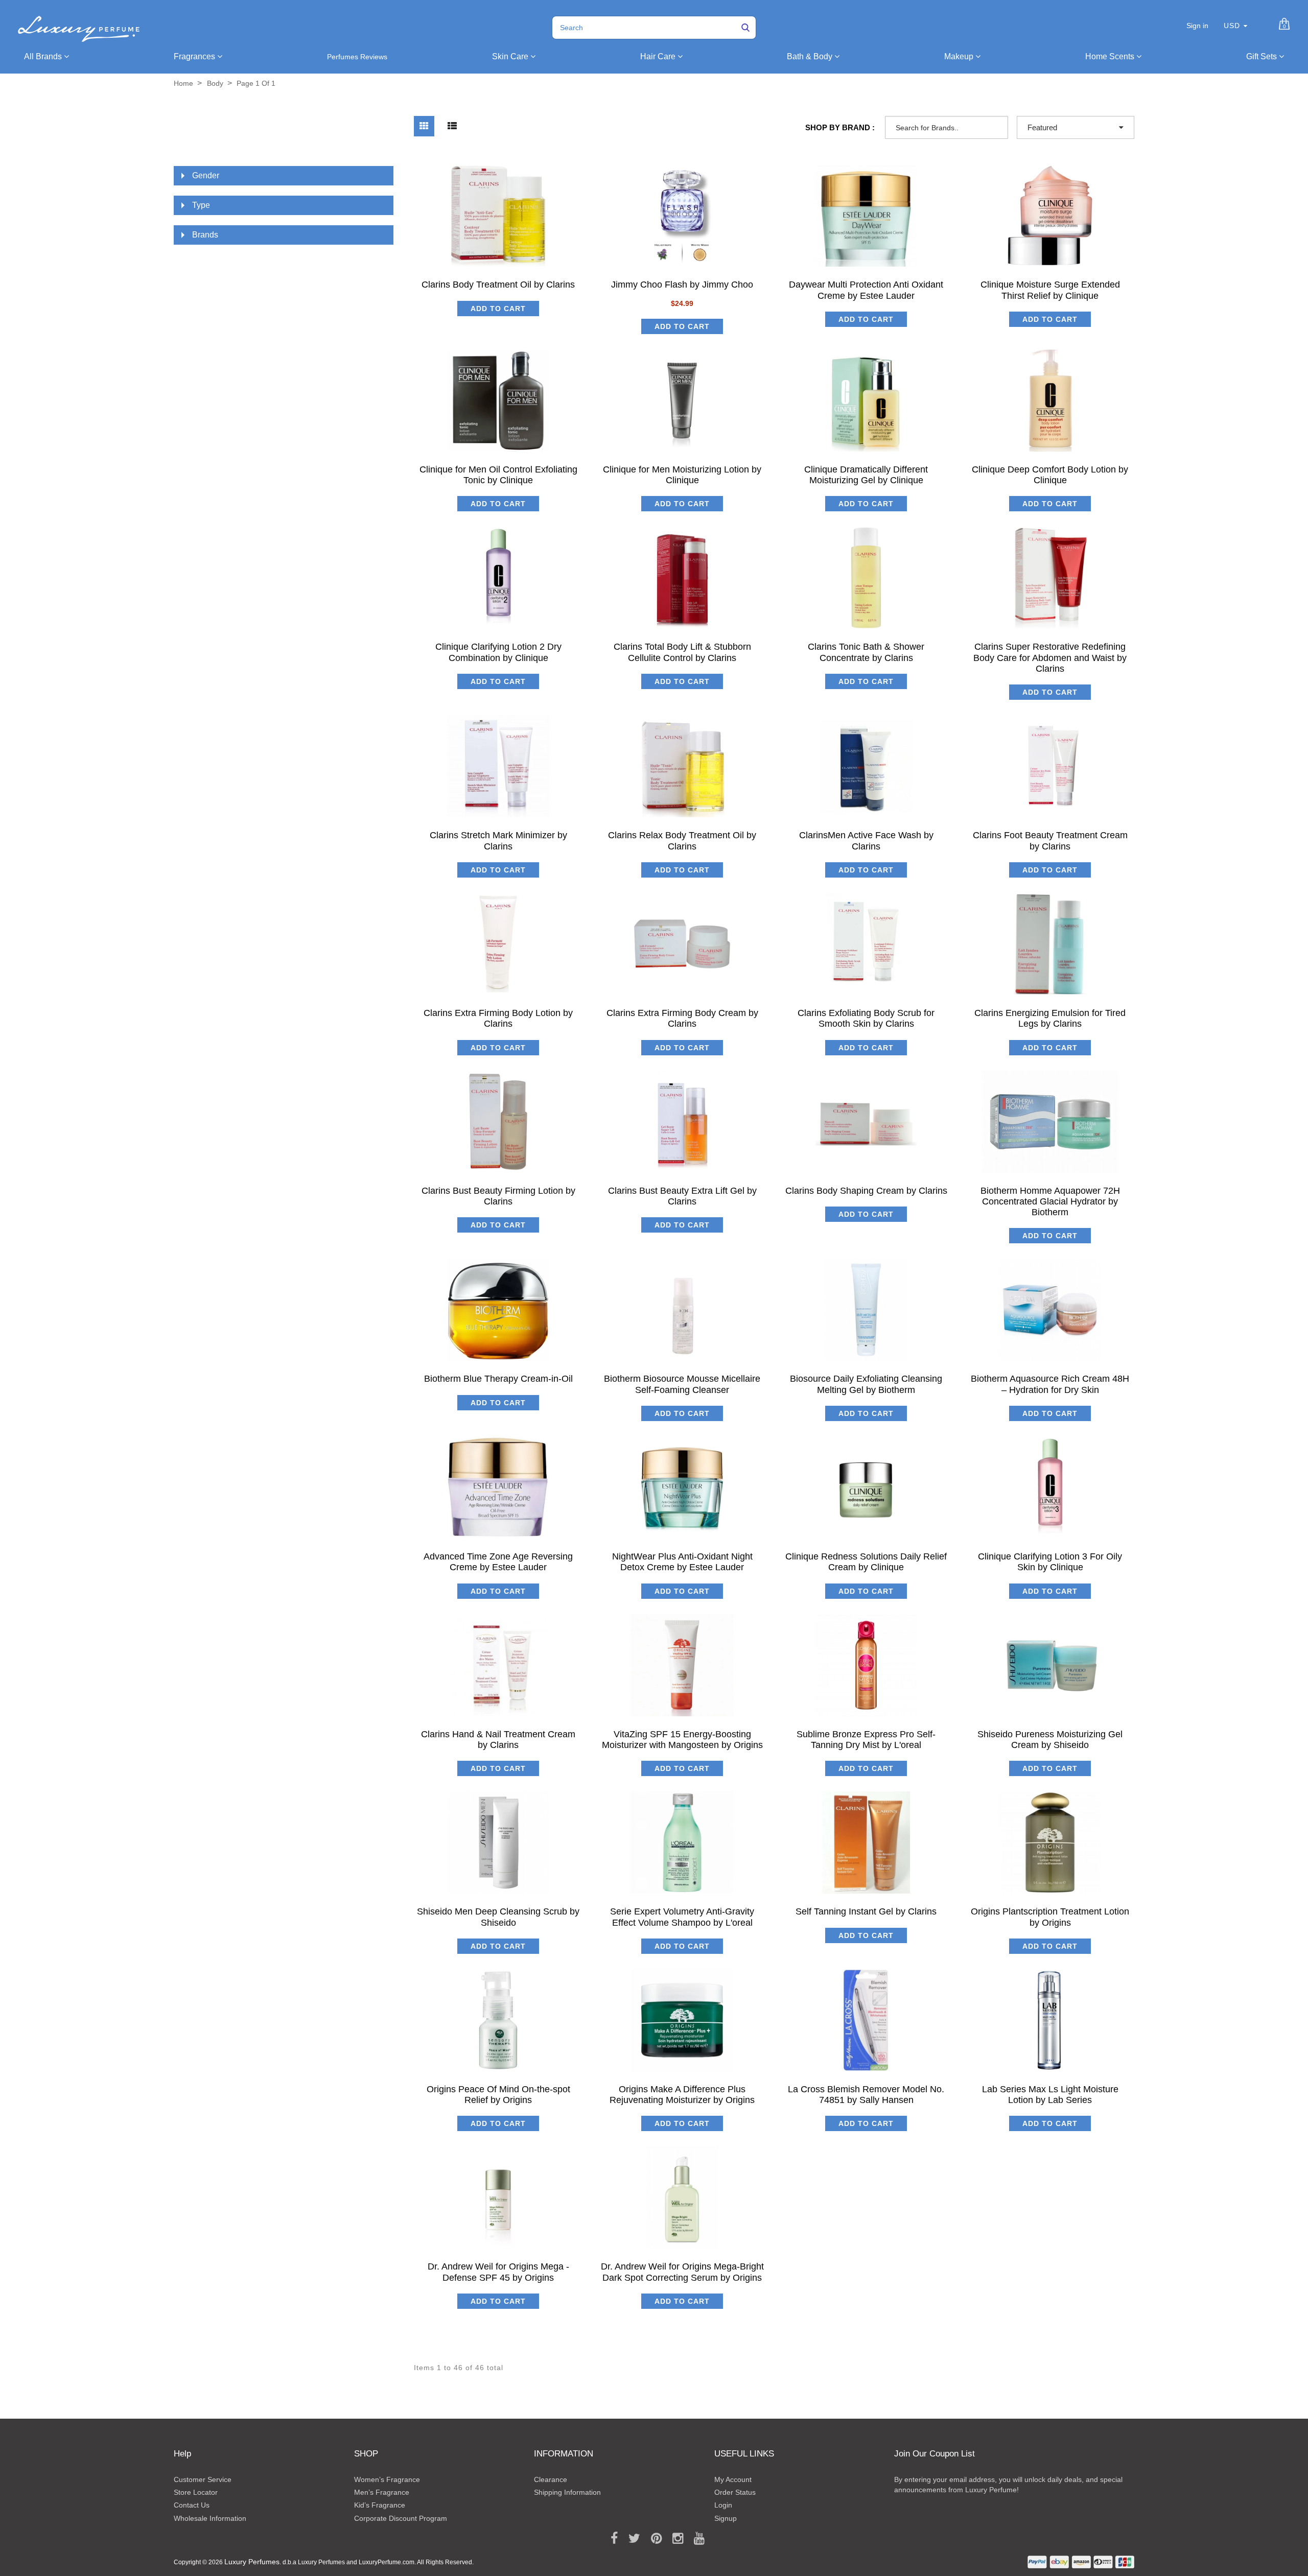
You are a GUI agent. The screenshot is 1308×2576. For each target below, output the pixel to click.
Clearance (551, 2479)
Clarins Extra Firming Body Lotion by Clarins (498, 1018)
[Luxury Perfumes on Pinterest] (653, 2539)
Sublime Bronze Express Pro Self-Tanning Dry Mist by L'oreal (866, 1740)
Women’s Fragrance (387, 2479)
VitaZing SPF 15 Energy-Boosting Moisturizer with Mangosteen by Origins (682, 1740)
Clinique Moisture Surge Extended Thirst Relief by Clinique (1050, 290)
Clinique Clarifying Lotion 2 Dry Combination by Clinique (498, 652)
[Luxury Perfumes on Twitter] (631, 2539)
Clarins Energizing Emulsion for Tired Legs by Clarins (1050, 1018)
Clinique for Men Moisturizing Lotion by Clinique (682, 475)
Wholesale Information (210, 2518)
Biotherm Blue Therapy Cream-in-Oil (498, 1379)
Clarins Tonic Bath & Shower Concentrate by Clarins (866, 652)
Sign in (1197, 26)
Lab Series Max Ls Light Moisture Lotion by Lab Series (1050, 2095)
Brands (205, 235)
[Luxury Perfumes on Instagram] (674, 2539)
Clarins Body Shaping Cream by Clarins (866, 1191)
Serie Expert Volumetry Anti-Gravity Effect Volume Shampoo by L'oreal (682, 1917)
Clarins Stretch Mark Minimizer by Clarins (498, 841)
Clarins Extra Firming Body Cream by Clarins (682, 1018)
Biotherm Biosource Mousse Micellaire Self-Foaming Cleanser (682, 1384)
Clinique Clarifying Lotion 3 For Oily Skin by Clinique (1050, 1562)
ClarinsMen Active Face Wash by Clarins (866, 841)
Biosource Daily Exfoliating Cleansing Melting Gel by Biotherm (866, 1384)
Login (723, 2505)
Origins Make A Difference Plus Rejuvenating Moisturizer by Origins (682, 2095)
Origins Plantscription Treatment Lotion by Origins (1050, 1917)
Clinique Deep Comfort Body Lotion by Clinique (1050, 475)
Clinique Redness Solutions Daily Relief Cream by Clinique (866, 1562)
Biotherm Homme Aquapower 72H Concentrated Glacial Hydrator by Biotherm (1050, 1202)
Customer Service (203, 2479)
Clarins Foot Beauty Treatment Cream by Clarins (1050, 841)
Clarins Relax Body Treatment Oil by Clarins (682, 841)
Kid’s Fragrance (380, 2505)
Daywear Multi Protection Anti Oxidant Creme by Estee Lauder (866, 290)
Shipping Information (567, 2492)
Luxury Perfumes (252, 2562)
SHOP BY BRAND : (840, 127)
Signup (726, 2518)
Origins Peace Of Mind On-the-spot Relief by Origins (498, 2095)
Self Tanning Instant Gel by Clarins (866, 1911)
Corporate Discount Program (401, 2518)
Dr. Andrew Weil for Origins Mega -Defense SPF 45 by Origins (498, 2272)
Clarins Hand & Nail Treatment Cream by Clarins (498, 1740)
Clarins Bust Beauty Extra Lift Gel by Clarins (682, 1196)
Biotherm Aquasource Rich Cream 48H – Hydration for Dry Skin (1050, 1384)
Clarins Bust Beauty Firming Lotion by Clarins (498, 1196)
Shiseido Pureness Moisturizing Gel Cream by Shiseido (1050, 1740)
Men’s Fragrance (382, 2492)
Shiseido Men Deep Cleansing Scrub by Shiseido (498, 1917)
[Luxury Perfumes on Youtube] (696, 2539)
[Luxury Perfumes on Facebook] (611, 2539)
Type (201, 205)
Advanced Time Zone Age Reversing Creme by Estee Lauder (498, 1562)
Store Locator (196, 2492)
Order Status (735, 2492)
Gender (206, 175)
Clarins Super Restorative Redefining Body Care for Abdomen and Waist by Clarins (1050, 658)
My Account (733, 2479)
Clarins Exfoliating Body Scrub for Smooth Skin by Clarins (866, 1018)
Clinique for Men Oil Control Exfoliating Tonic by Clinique (498, 475)
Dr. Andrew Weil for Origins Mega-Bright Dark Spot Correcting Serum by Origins (682, 2272)
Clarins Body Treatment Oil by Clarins (498, 285)
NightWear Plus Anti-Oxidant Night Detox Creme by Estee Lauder (682, 1562)
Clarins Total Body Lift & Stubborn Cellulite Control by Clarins (682, 652)
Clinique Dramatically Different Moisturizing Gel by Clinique (866, 475)
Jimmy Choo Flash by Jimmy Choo (682, 285)
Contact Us (192, 2505)
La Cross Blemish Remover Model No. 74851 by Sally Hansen (866, 2095)
